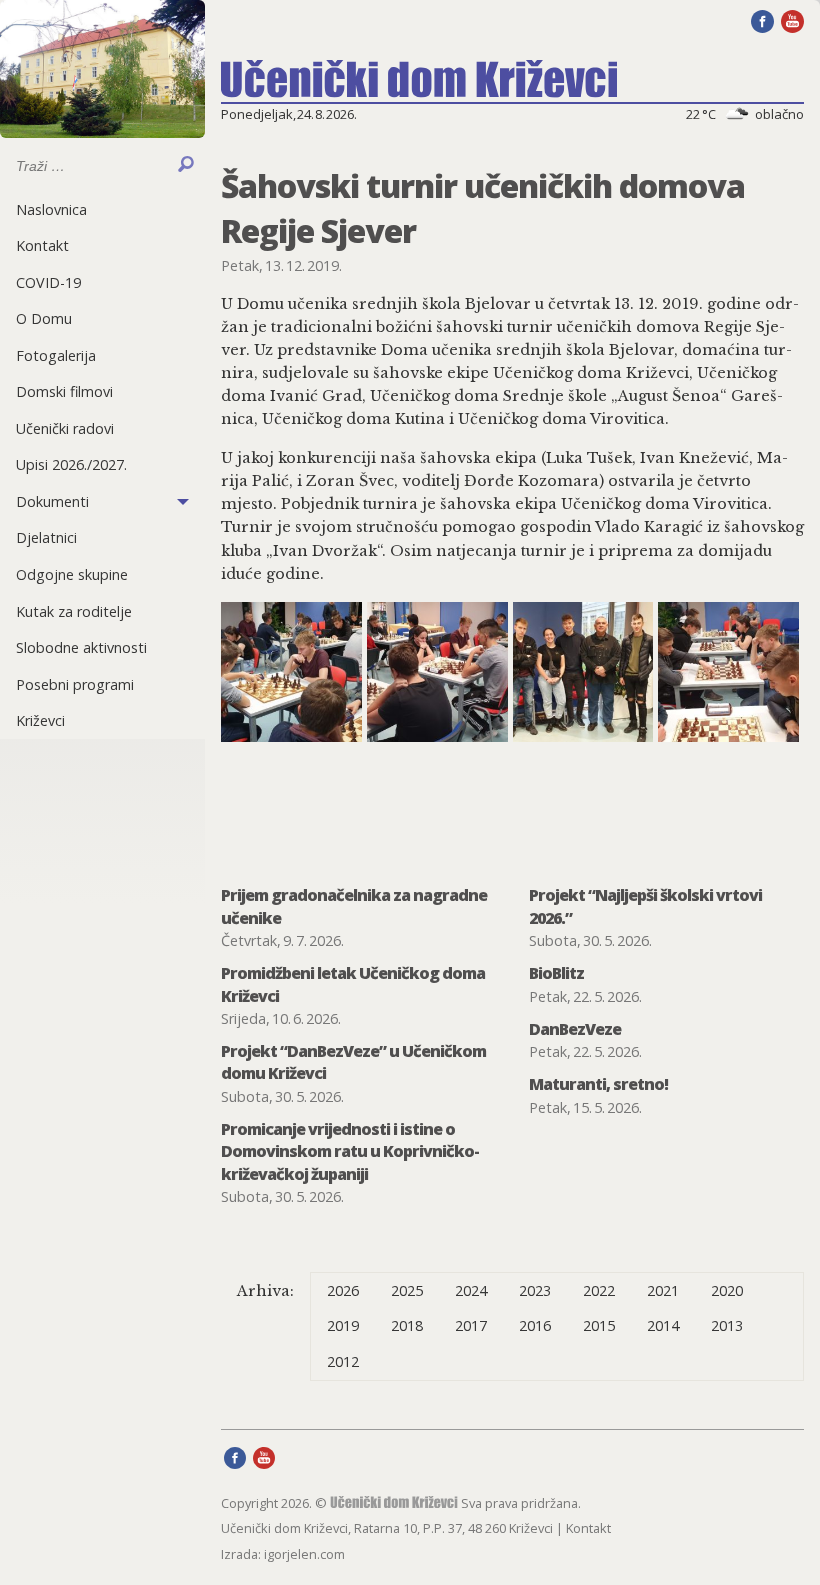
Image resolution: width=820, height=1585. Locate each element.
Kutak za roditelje (74, 611)
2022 (599, 1290)
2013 (727, 1325)
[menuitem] (102, 209)
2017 (471, 1325)
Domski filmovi (64, 391)
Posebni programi (75, 684)
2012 (343, 1361)
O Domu (44, 318)
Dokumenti (52, 501)
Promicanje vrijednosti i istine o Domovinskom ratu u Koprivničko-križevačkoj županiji (350, 1151)
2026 (343, 1290)
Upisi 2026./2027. (71, 464)
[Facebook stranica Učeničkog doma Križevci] (762, 20)
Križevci (40, 720)
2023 (535, 1290)
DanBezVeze (575, 1029)
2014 (663, 1325)
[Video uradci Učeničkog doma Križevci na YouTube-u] (792, 20)
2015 (599, 1325)
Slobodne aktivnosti (81, 647)
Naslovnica (51, 209)
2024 (471, 1290)
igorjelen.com (304, 1554)
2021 (663, 1290)
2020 (727, 1290)
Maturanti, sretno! (598, 1084)
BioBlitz (556, 973)
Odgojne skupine (72, 574)
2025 (407, 1290)
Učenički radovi (65, 428)
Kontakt (42, 245)
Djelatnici (46, 537)
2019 (343, 1325)
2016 (535, 1325)
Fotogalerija (56, 355)
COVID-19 (48, 282)
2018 (407, 1325)
